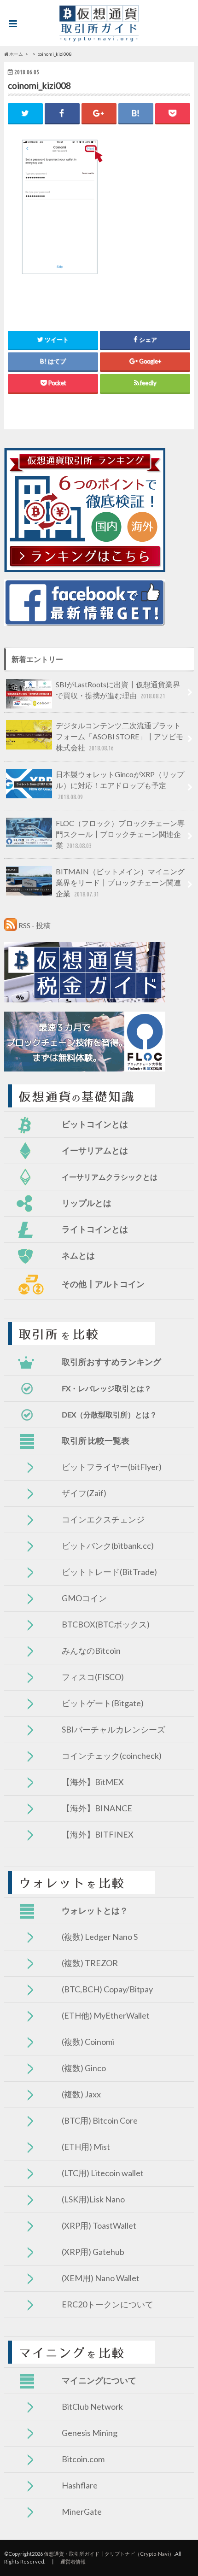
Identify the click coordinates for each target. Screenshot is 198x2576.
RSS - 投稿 (35, 925)
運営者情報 (73, 2561)
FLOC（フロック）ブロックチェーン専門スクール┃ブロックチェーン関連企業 (120, 834)
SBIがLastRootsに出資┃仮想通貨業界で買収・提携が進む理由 (118, 690)
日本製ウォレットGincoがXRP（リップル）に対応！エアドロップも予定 (120, 785)
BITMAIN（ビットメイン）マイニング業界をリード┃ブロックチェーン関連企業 (120, 882)
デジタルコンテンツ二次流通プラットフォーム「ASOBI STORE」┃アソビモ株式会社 (119, 736)
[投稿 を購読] (11, 925)
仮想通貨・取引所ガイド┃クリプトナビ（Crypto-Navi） (109, 2554)
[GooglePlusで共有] (99, 113)
